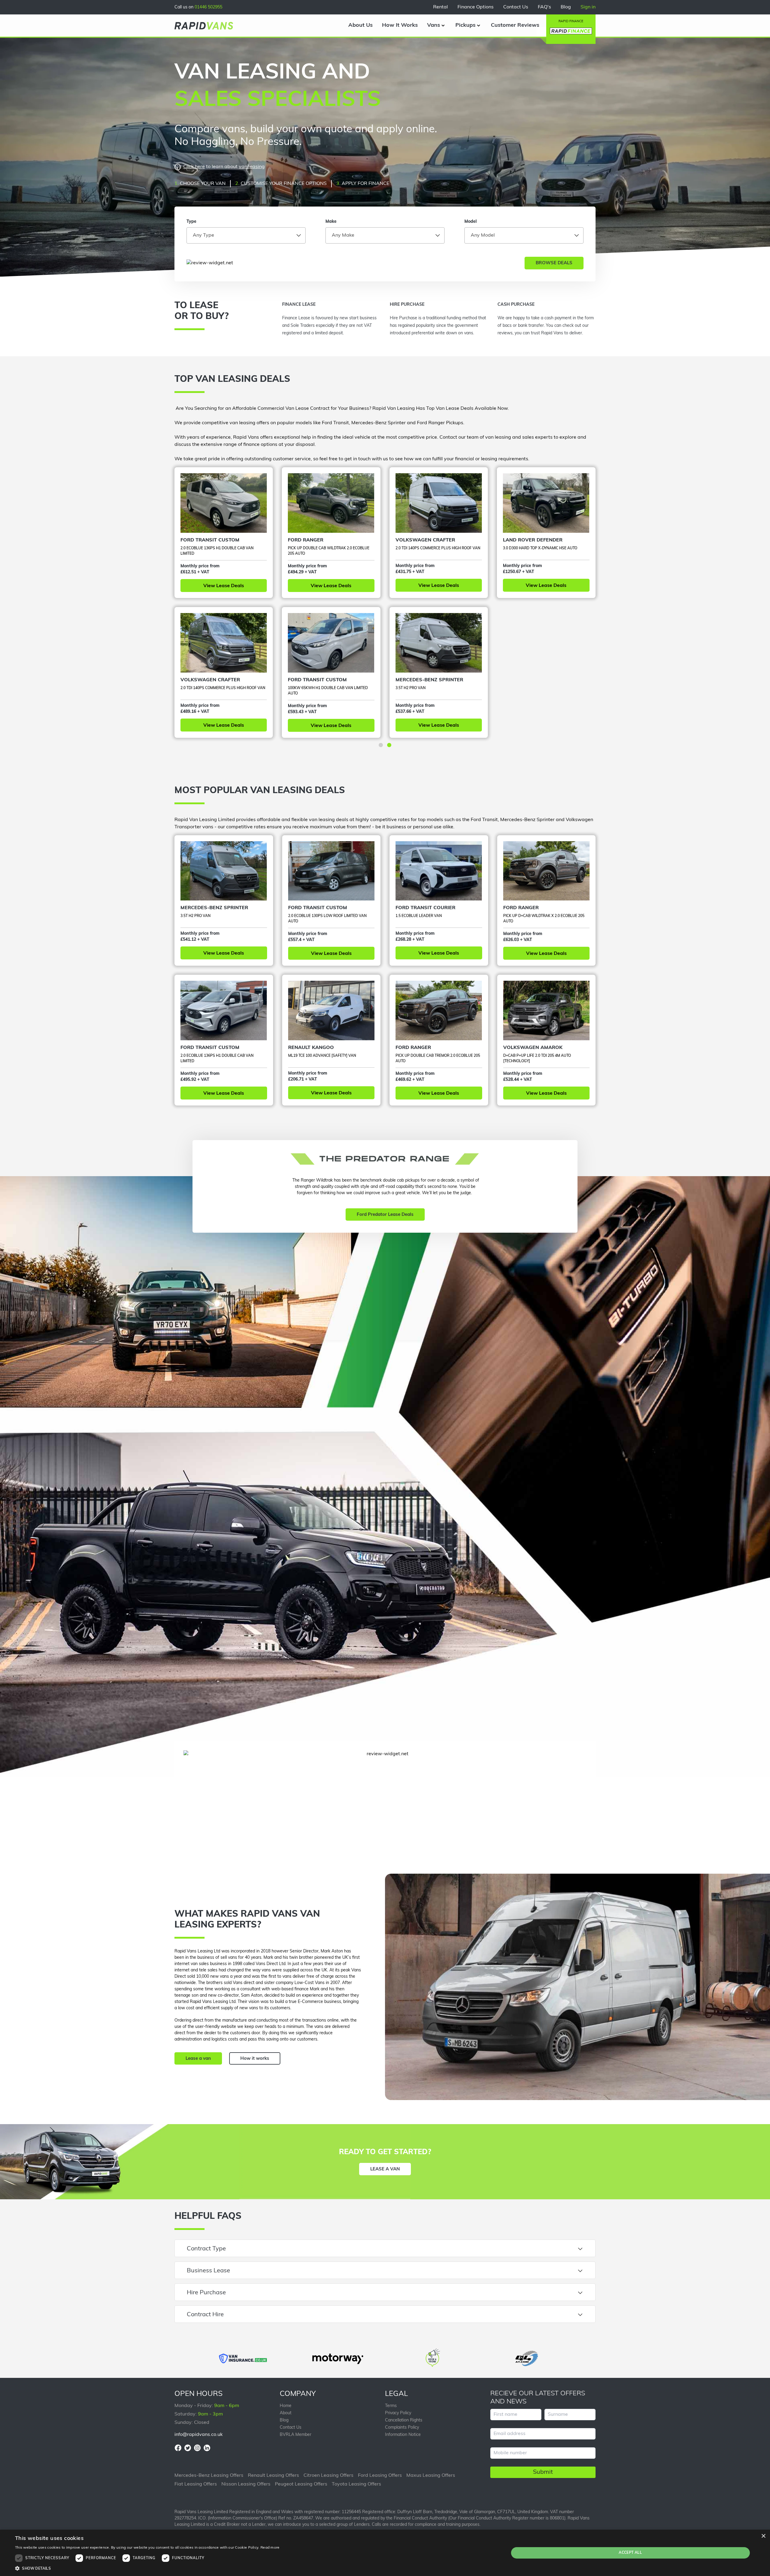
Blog (566, 7)
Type (191, 222)
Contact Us (516, 7)
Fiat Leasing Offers (196, 2484)
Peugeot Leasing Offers (301, 2484)
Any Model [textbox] (483, 235)
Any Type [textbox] (203, 235)
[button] (381, 745)
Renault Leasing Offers (273, 2476)
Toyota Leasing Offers (356, 2484)
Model (471, 222)
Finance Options (476, 7)
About (286, 2413)
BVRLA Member (296, 2435)
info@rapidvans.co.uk (199, 2435)
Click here (194, 167)
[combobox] (246, 235)
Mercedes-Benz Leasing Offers (209, 2476)
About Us (360, 26)
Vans (434, 26)
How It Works (400, 26)
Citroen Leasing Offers (328, 2476)
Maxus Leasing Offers (431, 2476)
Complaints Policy (402, 2428)
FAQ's (544, 7)
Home (286, 2406)
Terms (391, 2406)
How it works (255, 2059)
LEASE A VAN (385, 2169)
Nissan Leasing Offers (246, 2484)
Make (331, 222)
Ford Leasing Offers (380, 2476)
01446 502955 (208, 7)
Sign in (588, 7)
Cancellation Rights (404, 2420)
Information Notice (403, 2435)
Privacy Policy (398, 2413)
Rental (440, 7)
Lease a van (198, 2059)
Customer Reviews (515, 26)
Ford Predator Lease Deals (385, 1215)
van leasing (252, 167)
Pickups (465, 26)
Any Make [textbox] (343, 235)
